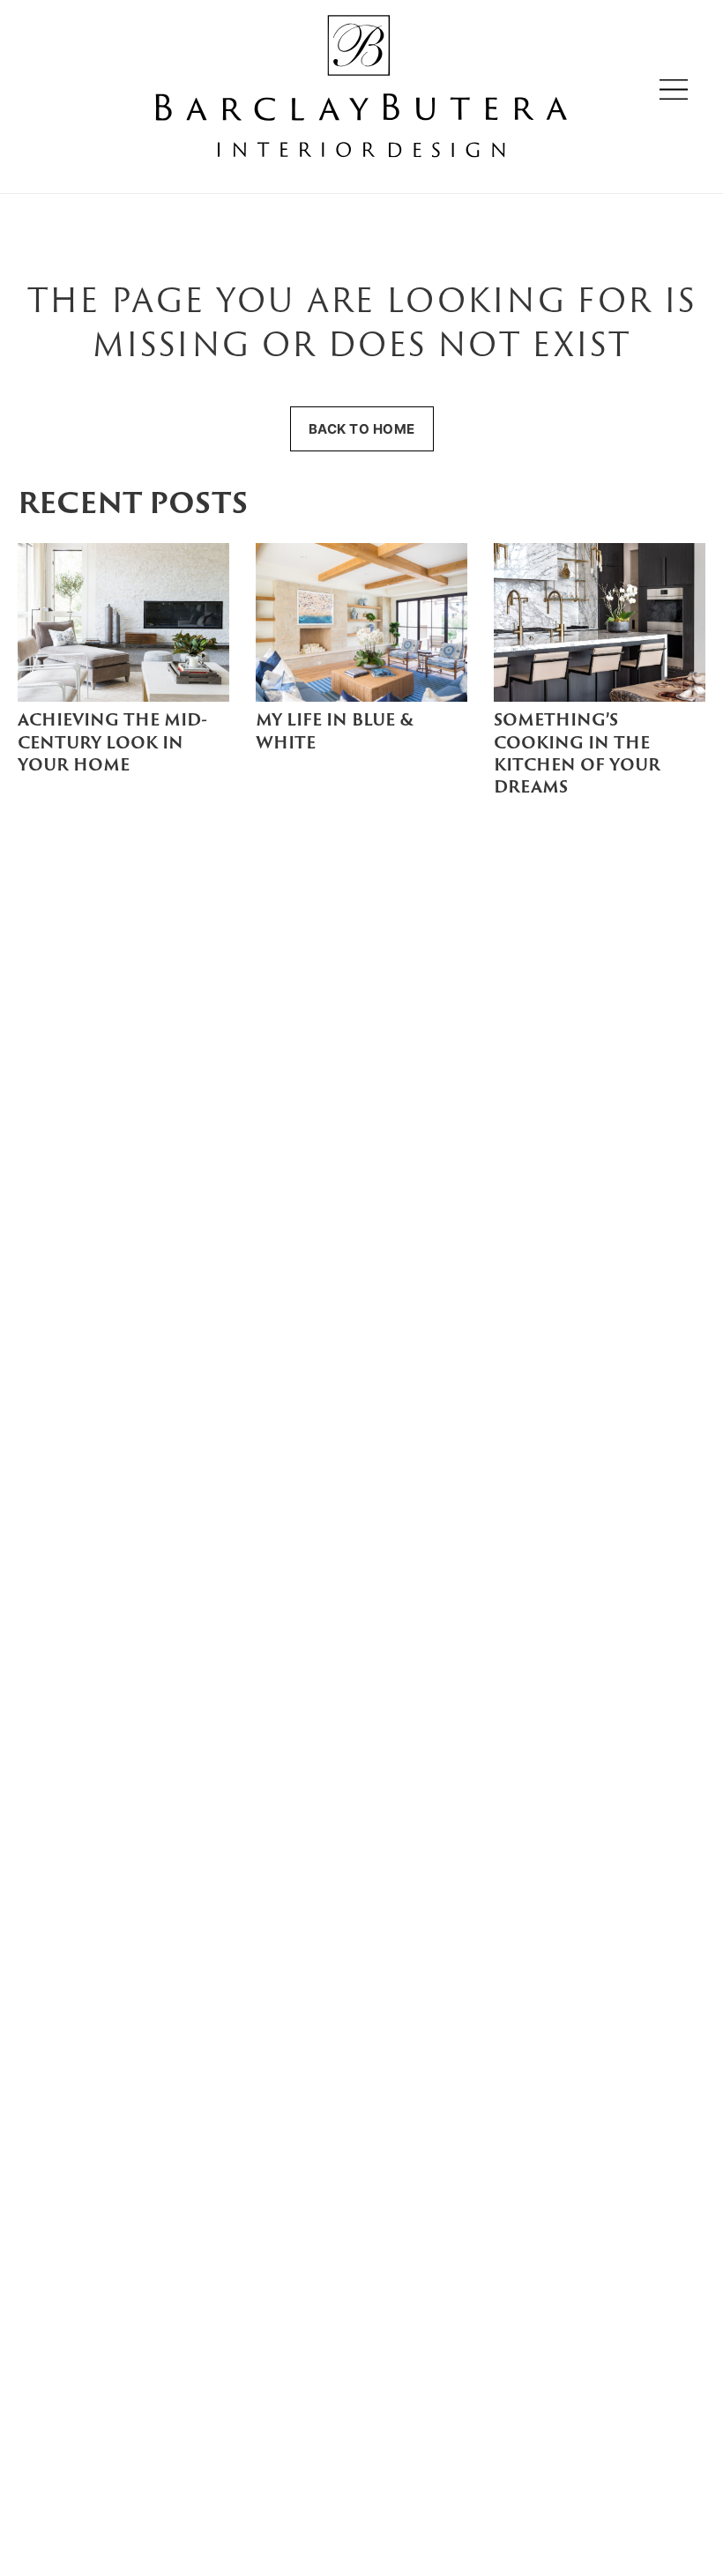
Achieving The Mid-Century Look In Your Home (112, 744)
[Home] (361, 89)
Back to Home (362, 429)
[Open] (674, 89)
